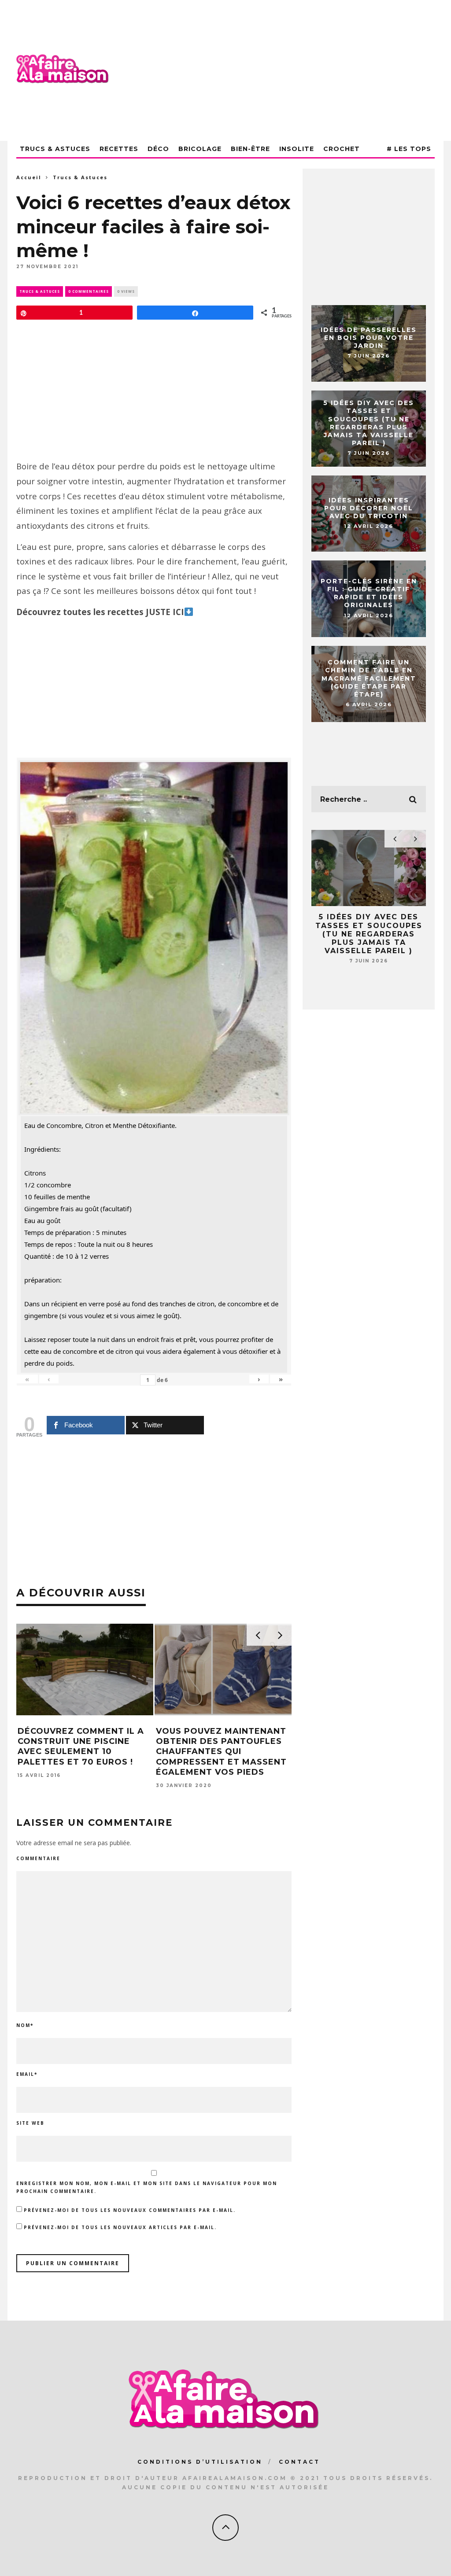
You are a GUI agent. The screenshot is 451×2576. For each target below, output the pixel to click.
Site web (30, 2123)
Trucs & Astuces (55, 149)
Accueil (29, 177)
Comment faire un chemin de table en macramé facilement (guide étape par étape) (369, 678)
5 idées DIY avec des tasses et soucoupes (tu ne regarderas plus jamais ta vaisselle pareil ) (369, 423)
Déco (158, 149)
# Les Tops (409, 149)
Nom (25, 2025)
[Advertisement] (274, 70)
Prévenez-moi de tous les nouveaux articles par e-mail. (120, 2227)
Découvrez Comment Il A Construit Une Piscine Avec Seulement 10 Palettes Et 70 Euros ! (81, 1747)
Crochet (342, 149)
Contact (299, 2462)
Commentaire (38, 1858)
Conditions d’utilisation (200, 2462)
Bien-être (250, 149)
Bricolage (200, 149)
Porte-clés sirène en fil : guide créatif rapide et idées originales (369, 593)
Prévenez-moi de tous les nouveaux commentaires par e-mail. (130, 2210)
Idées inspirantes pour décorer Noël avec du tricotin (369, 508)
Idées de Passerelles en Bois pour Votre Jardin (369, 338)
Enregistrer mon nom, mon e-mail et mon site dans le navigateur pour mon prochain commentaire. (147, 2187)
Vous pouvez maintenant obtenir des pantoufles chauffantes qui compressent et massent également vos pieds (221, 1752)
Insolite (297, 149)
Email (27, 2074)
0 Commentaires (89, 291)
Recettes (119, 149)
